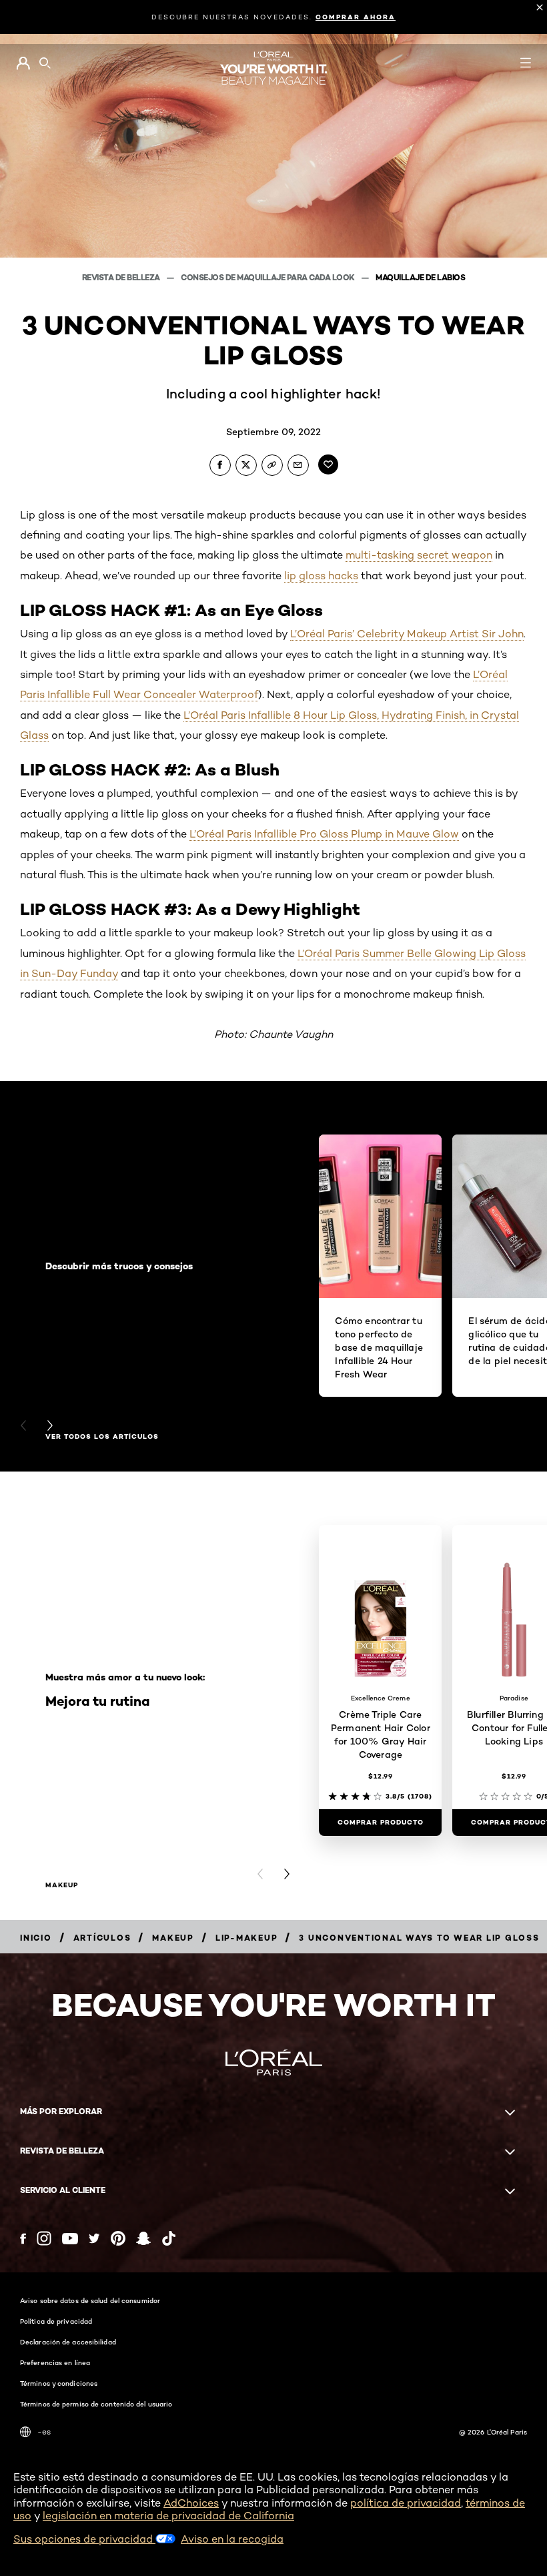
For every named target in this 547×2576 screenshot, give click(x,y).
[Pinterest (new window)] (118, 2238)
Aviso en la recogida (232, 2539)
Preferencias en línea (55, 2362)
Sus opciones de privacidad (84, 2539)
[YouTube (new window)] (70, 2239)
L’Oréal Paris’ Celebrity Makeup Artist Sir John (407, 634)
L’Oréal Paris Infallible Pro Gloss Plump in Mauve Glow (324, 834)
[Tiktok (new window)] (169, 2238)
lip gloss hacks (321, 576)
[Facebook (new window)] (23, 2239)
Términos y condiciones (59, 2383)
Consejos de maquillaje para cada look (268, 277)
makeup (62, 1885)
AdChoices (191, 2503)
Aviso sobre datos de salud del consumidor (90, 2300)
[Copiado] (272, 465)
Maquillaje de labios (420, 277)
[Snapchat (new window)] (143, 2238)
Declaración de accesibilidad (68, 2342)
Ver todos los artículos (102, 1437)
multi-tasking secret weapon (419, 555)
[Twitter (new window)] (94, 2238)
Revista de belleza (122, 277)
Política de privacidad (56, 2321)
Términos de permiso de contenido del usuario (96, 2404)
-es (44, 2432)
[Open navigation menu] (526, 63)
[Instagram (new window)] (44, 2238)
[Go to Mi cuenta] (23, 63)
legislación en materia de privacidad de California (168, 2516)
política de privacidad (406, 2503)
